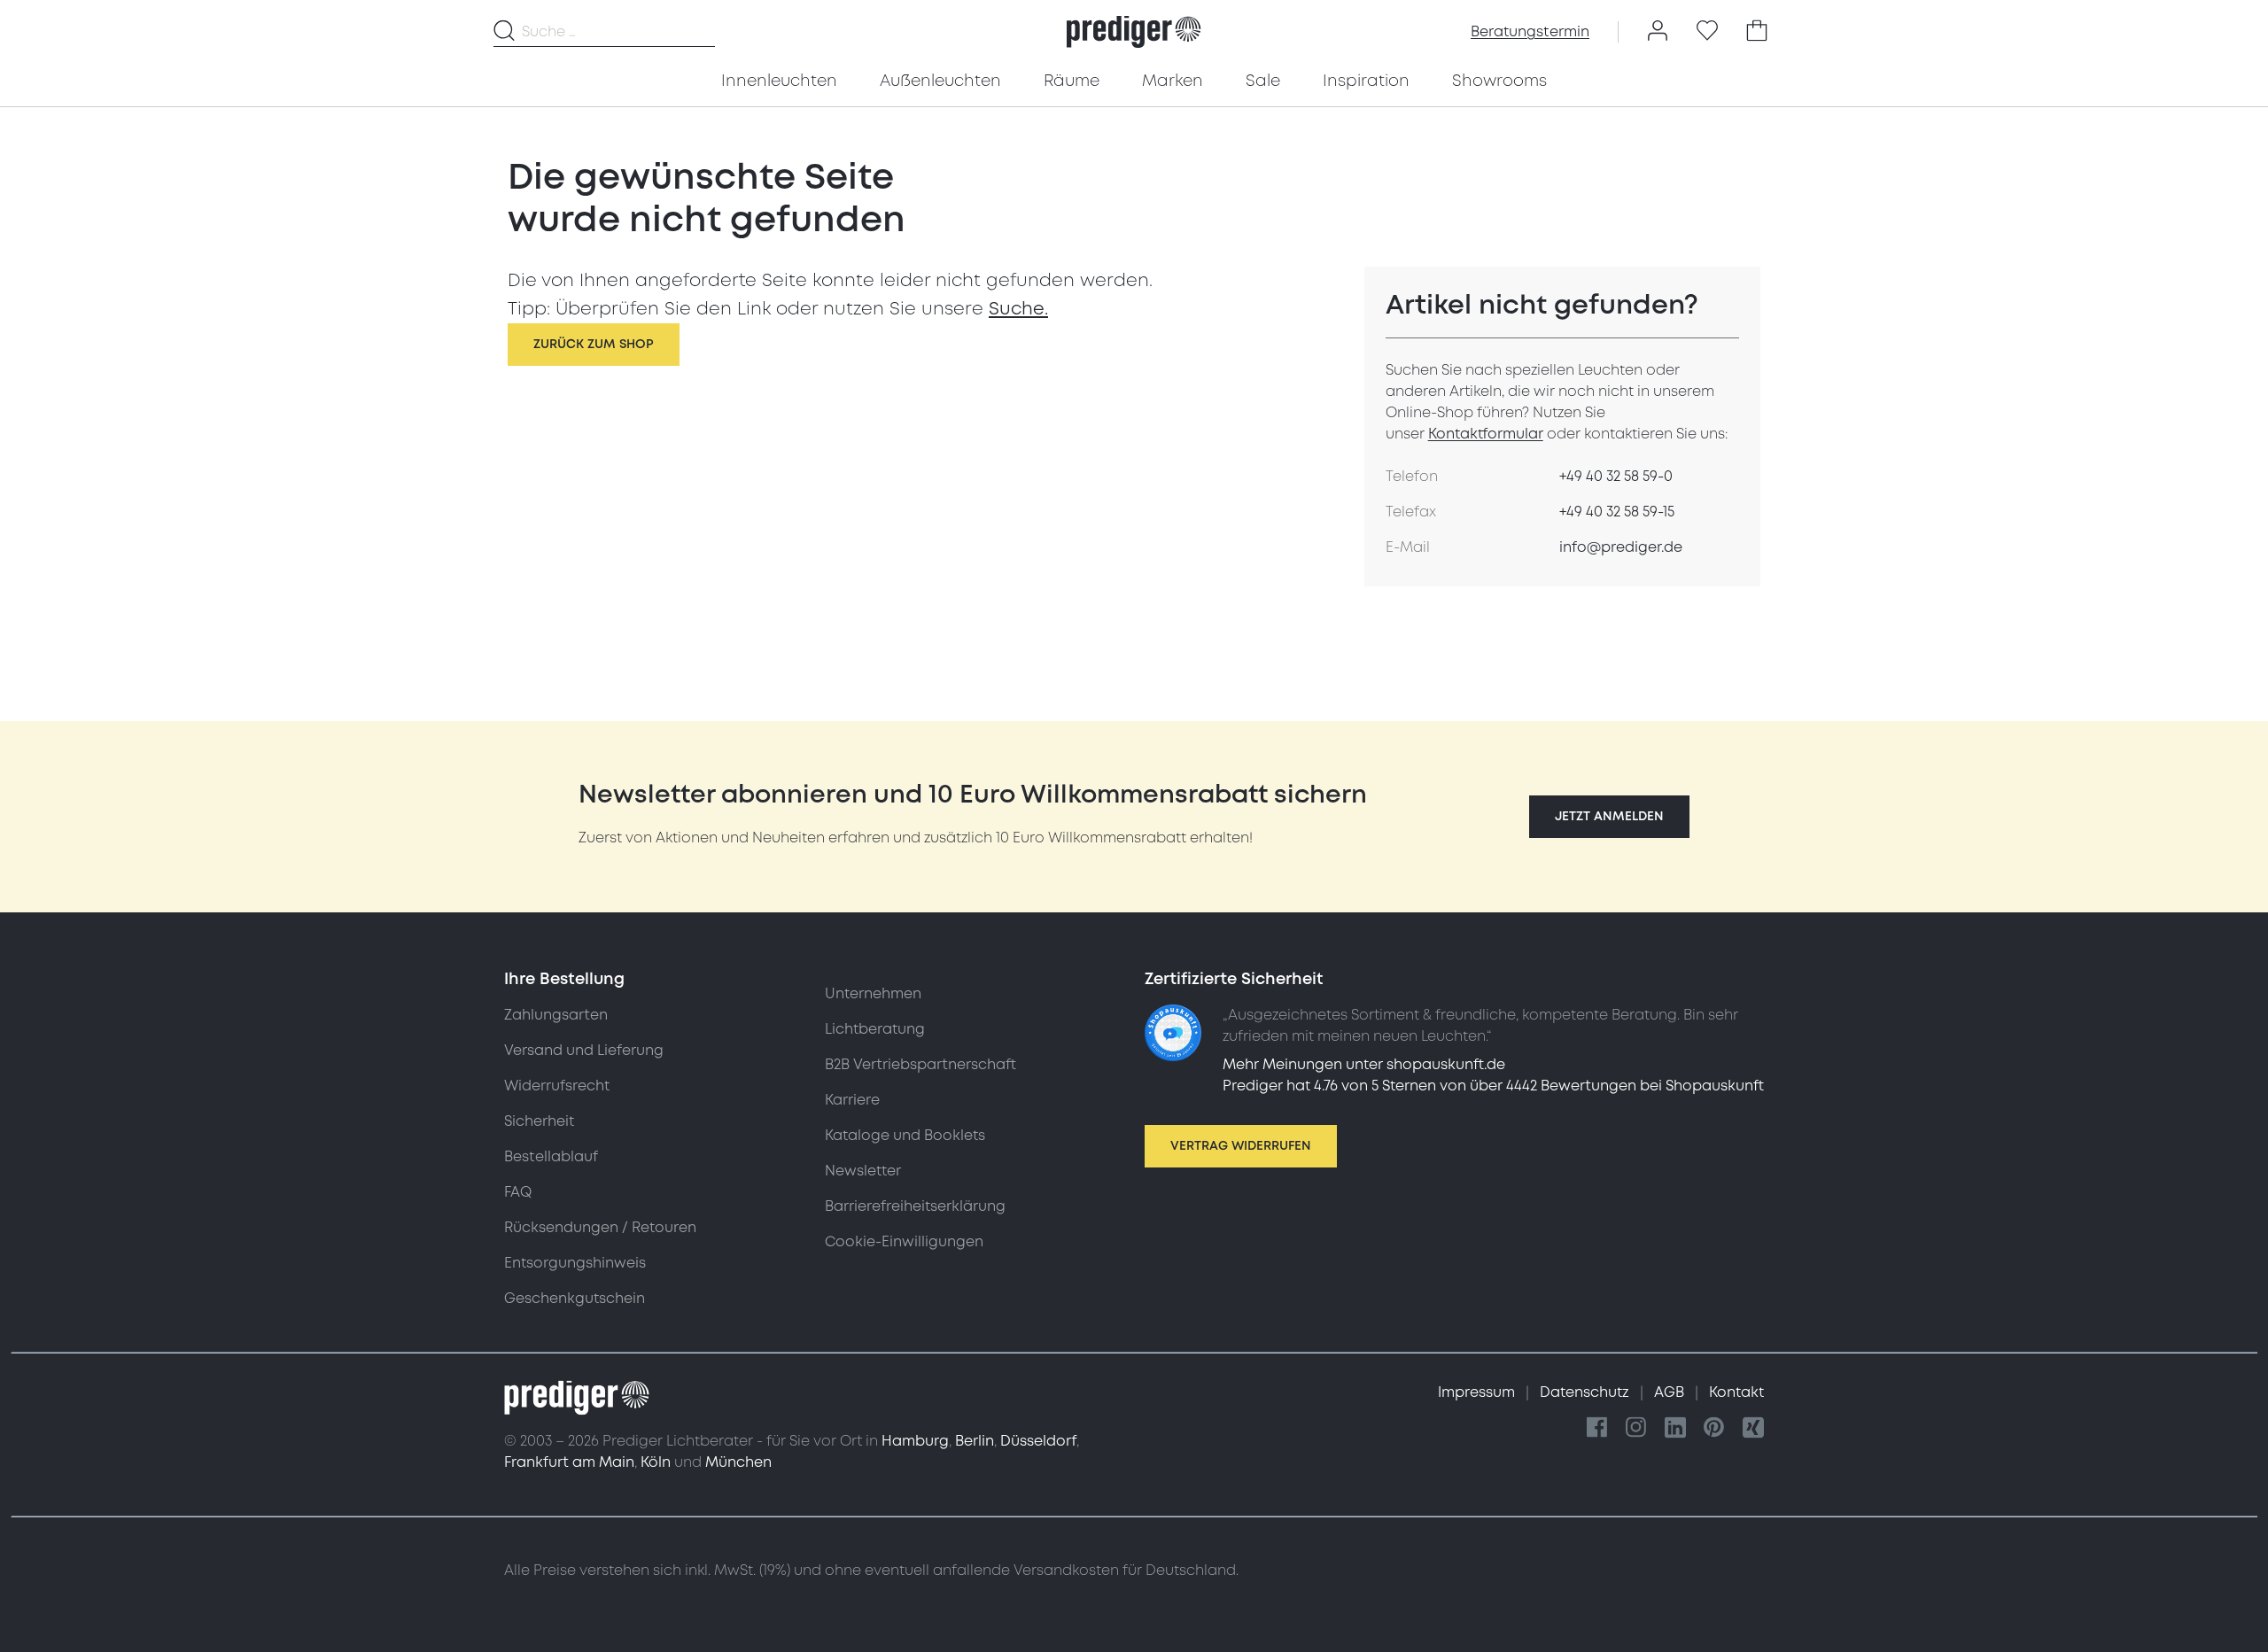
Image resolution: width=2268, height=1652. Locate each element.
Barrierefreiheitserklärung (915, 1206)
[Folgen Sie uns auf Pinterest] (1714, 1428)
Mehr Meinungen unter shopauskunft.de (1364, 1065)
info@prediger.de (1621, 547)
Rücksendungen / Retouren (600, 1228)
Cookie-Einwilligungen (904, 1242)
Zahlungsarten (556, 1015)
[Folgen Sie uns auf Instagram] (1636, 1428)
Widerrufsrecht (557, 1086)
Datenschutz (1586, 1392)
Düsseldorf (1038, 1441)
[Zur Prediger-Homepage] (1134, 32)
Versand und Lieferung (584, 1051)
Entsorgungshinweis (575, 1263)
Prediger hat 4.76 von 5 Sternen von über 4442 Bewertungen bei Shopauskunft (1493, 1086)
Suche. (1018, 309)
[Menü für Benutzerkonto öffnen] (1658, 32)
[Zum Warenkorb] (1757, 32)
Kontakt (1736, 1392)
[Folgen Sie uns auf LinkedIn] (1675, 1428)
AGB (1671, 1392)
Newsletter (863, 1171)
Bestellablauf (551, 1157)
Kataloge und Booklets (905, 1136)
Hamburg (915, 1441)
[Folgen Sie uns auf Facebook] (1597, 1428)
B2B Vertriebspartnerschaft (920, 1065)
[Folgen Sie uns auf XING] (1753, 1428)
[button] (1609, 817)
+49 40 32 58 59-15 (1617, 512)
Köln (656, 1462)
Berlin (975, 1441)
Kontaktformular (1486, 434)
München (738, 1462)
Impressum (1478, 1392)
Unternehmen (873, 994)
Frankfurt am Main (569, 1462)
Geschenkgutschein (575, 1299)
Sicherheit (539, 1121)
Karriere (852, 1100)
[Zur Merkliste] (1707, 32)
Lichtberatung (875, 1029)
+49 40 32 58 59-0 (1616, 477)
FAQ (518, 1192)
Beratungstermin (1530, 32)
